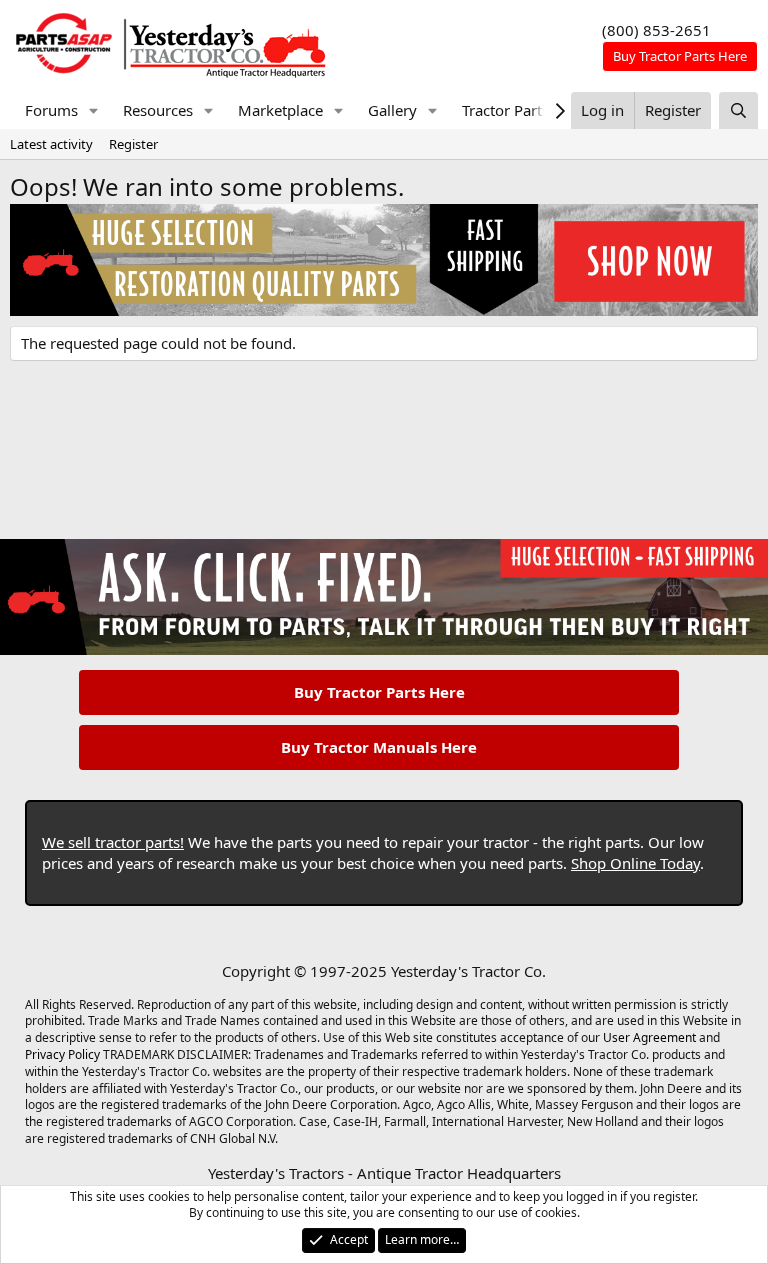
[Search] (738, 110)
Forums (51, 110)
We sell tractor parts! (113, 842)
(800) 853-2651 (656, 30)
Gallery (392, 110)
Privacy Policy (62, 1054)
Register (133, 144)
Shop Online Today (635, 863)
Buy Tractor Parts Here (379, 692)
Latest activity (51, 144)
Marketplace (280, 110)
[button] (94, 110)
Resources (158, 110)
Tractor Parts (505, 110)
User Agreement (649, 1037)
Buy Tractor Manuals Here (379, 747)
